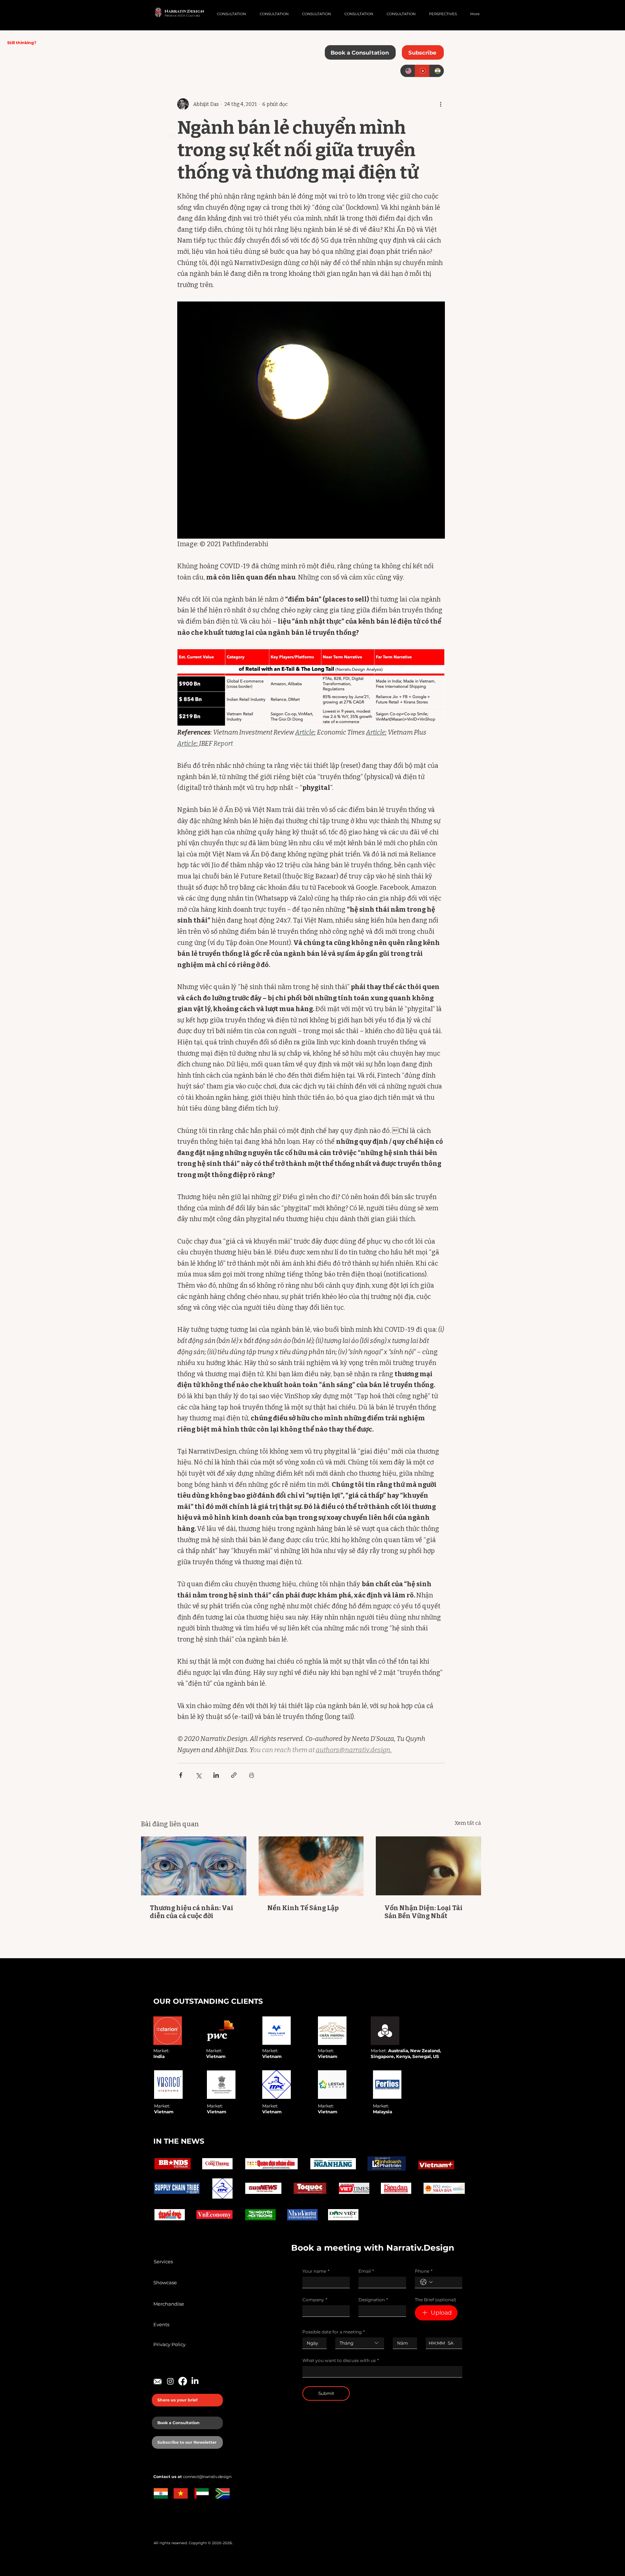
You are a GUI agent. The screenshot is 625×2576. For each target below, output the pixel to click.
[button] (423, 52)
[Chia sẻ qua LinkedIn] (216, 1775)
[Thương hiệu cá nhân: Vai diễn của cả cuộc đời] (194, 1866)
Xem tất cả (468, 1823)
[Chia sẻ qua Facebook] (181, 1775)
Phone (424, 2271)
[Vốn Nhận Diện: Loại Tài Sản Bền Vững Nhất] (428, 1866)
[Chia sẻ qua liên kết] (234, 1775)
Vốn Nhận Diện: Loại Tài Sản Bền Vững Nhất (424, 1912)
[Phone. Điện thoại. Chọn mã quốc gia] (426, 2282)
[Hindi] (437, 71)
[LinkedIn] (195, 2381)
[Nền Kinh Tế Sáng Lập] (311, 1866)
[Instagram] (170, 2381)
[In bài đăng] (252, 1775)
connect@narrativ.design (31, 54)
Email (366, 2271)
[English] (407, 71)
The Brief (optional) (435, 2300)
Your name (316, 2271)
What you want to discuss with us (341, 2360)
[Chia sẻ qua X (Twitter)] (198, 1775)
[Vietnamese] (422, 71)
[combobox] (360, 2343)
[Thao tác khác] (441, 104)
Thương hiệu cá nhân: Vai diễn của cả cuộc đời (192, 1912)
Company (315, 2300)
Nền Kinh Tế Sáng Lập (303, 1908)
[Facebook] (183, 2381)
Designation (373, 2300)
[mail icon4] (158, 2381)
